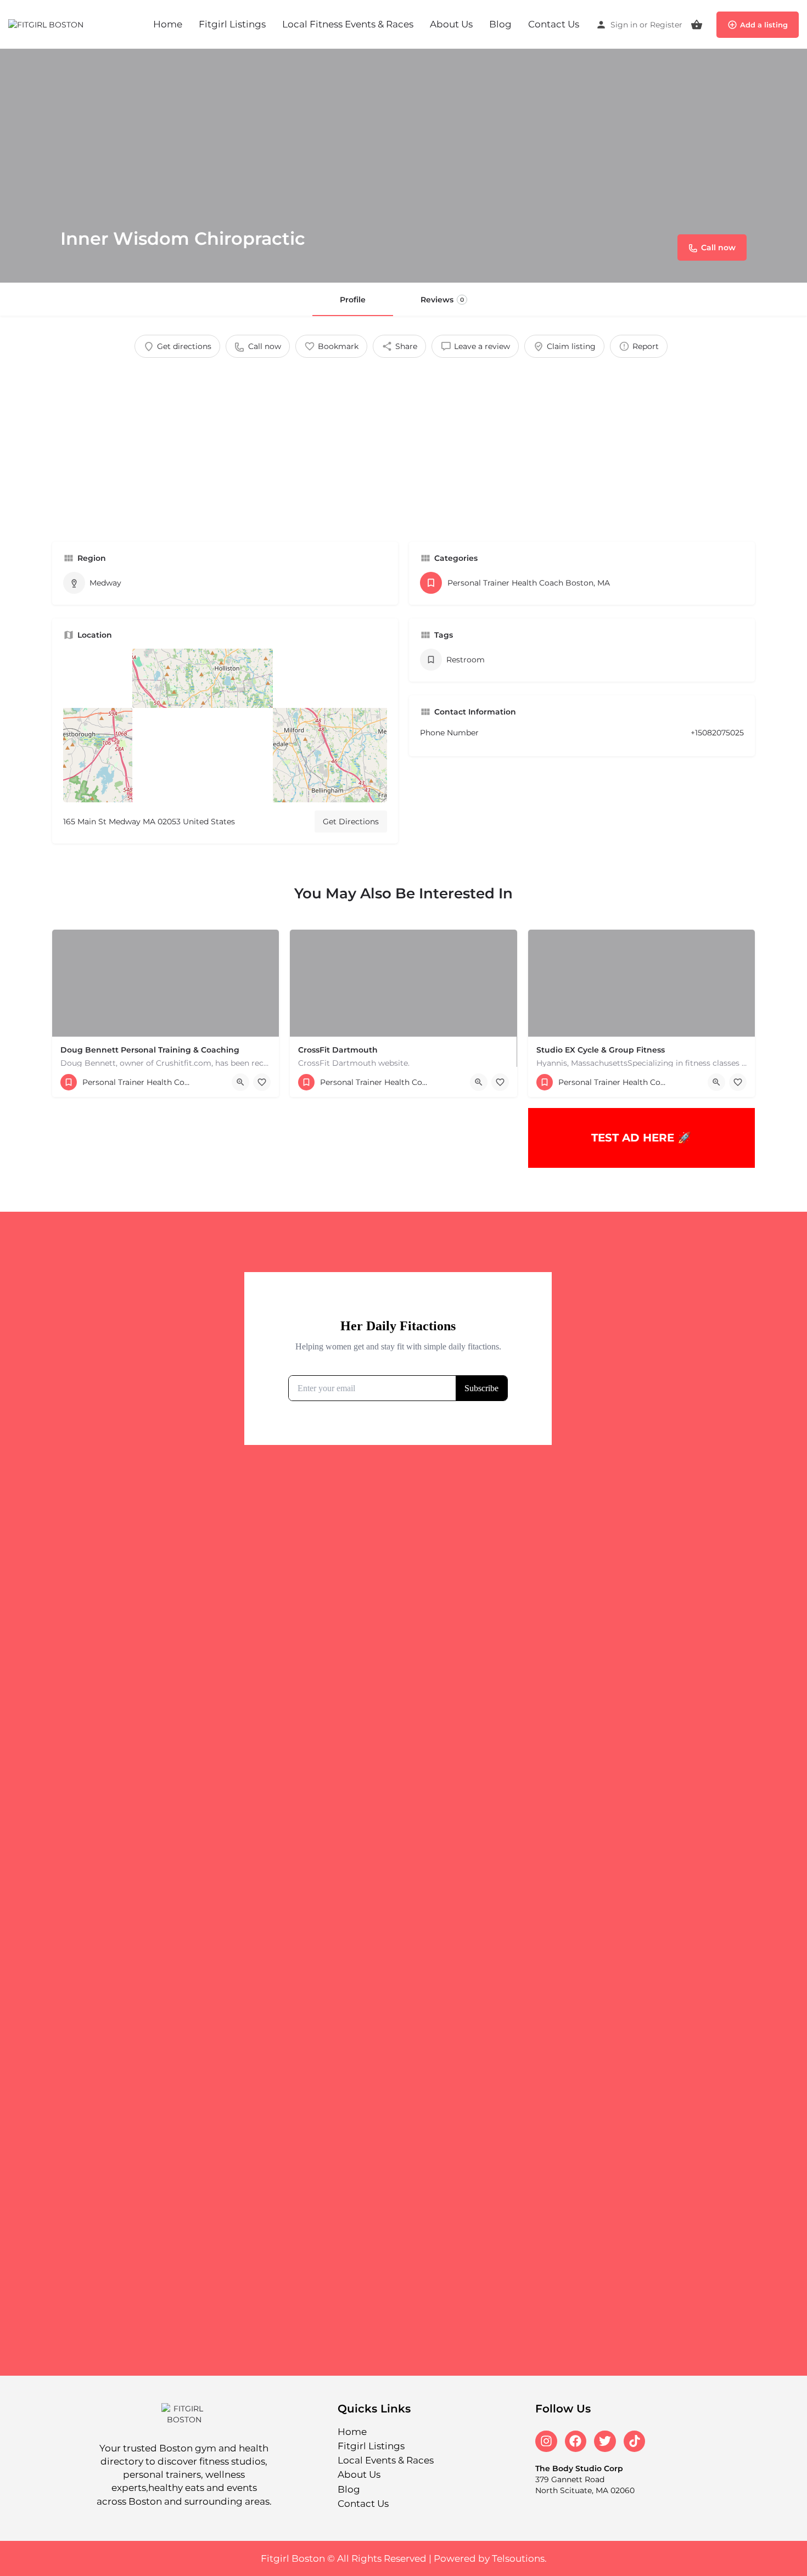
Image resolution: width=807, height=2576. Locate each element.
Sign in (624, 25)
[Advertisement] (403, 446)
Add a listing (764, 25)
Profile (353, 300)
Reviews (442, 300)
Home (168, 24)
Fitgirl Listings (232, 24)
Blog (500, 24)
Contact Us (554, 24)
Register (666, 25)
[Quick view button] (240, 1082)
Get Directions (351, 822)
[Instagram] (546, 2442)
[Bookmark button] (262, 1082)
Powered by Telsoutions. (490, 2558)
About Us (451, 24)
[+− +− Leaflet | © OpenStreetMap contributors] (225, 725)
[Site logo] (47, 24)
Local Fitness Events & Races (348, 24)
